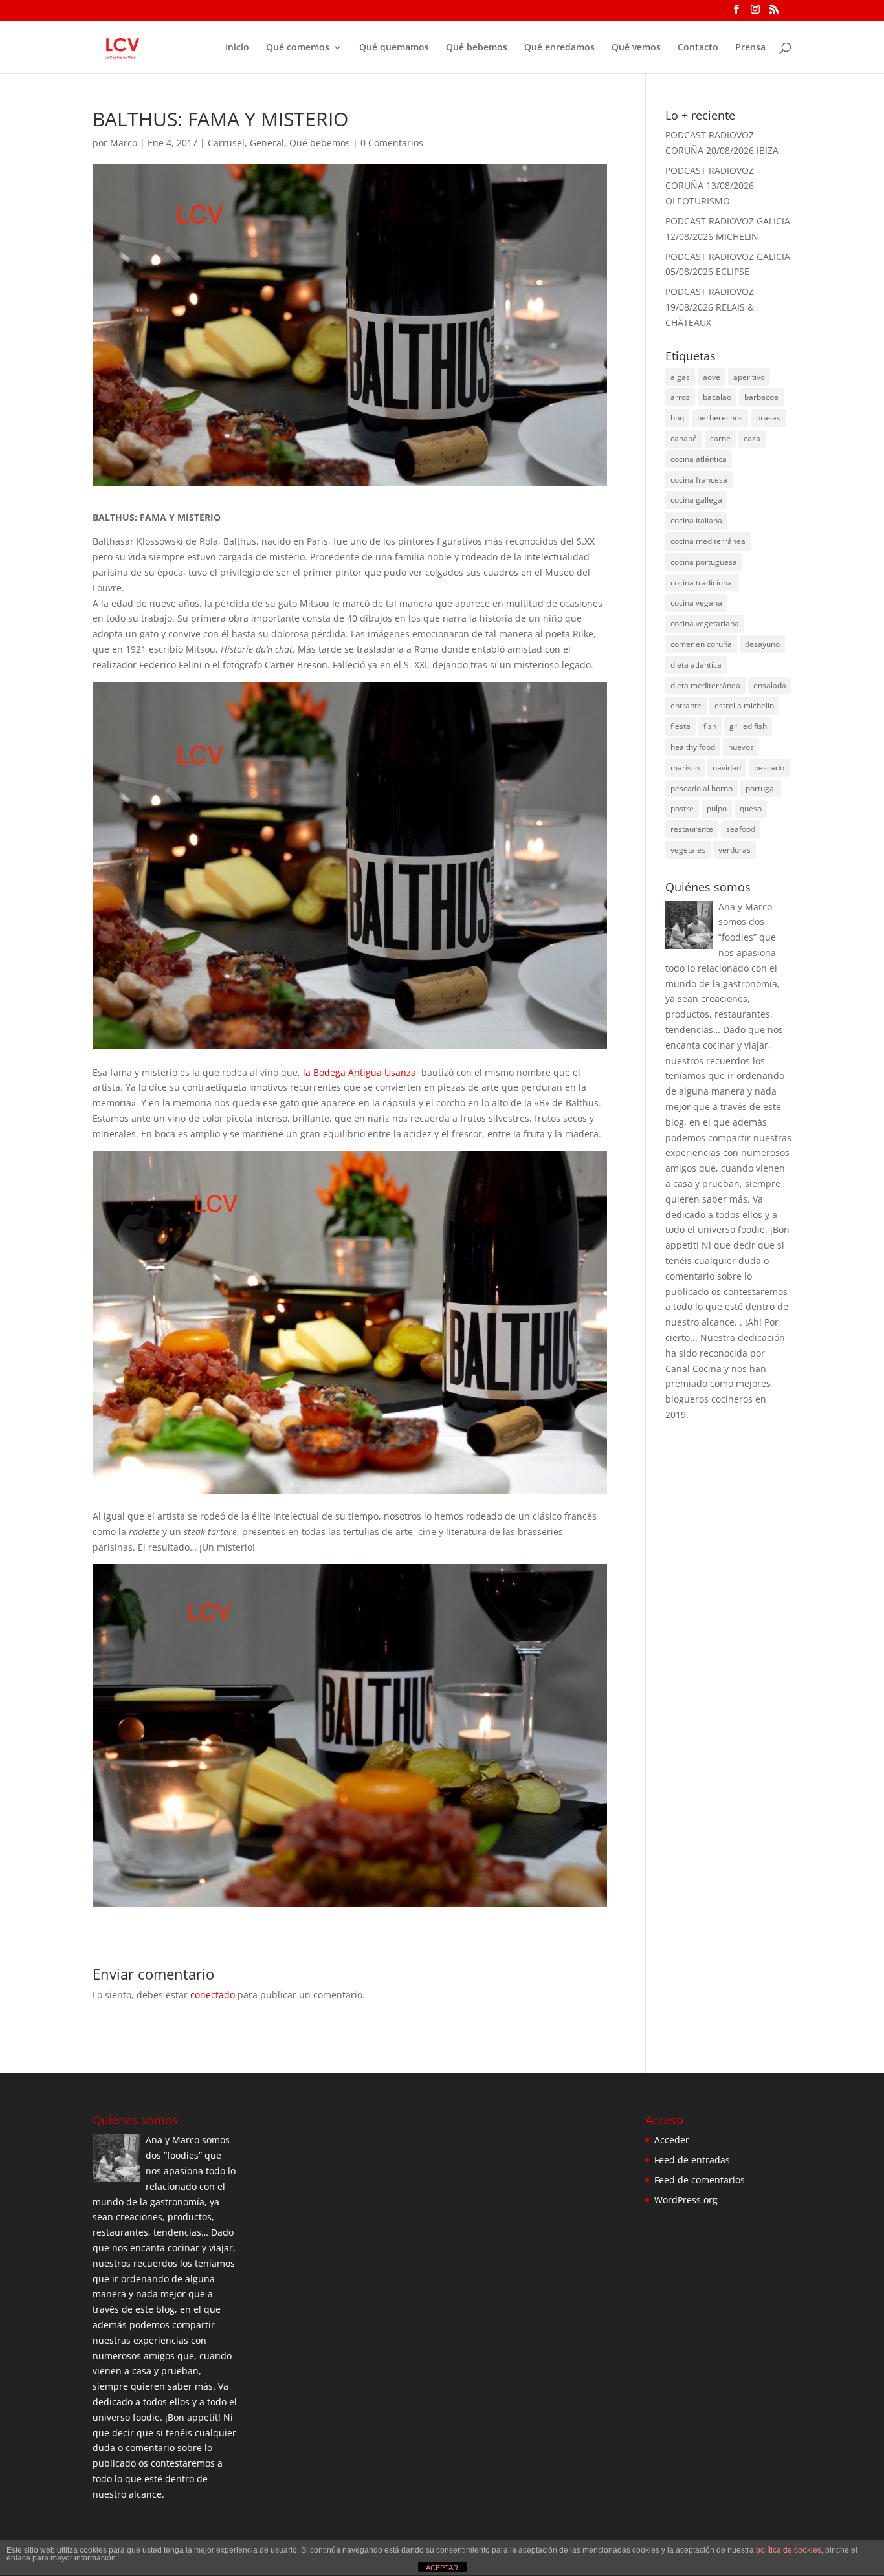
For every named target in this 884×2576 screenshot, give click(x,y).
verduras (735, 850)
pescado (769, 768)
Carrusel (226, 143)
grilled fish (748, 726)
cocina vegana (696, 603)
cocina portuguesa (704, 562)
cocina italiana (696, 520)
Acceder (672, 2140)
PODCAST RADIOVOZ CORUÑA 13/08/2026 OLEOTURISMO (710, 186)
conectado (213, 1995)
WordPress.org (686, 2200)
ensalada (770, 685)
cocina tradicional (702, 583)
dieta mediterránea (705, 685)
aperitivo (749, 377)
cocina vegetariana (705, 623)
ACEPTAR (442, 2568)
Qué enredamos (559, 48)
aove (712, 377)
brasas (768, 418)
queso (751, 808)
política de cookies (789, 2550)
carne (720, 438)
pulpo (717, 808)
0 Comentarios (392, 143)
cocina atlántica (699, 459)
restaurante (692, 829)
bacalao (717, 397)
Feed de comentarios (700, 2180)
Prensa (750, 48)
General (267, 143)
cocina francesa (699, 480)
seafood (741, 829)
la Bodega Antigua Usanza (359, 1072)
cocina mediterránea (708, 541)
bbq (677, 418)
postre (682, 808)
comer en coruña (701, 644)
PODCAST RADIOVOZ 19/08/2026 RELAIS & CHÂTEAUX (710, 307)
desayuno (762, 644)
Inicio (237, 48)
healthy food (693, 747)
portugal (761, 788)
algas (680, 377)
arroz (680, 397)
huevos (741, 747)
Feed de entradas (692, 2160)
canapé (684, 438)
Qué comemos (298, 48)
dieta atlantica (696, 665)
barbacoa (761, 397)
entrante (686, 705)
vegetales (688, 850)
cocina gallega (696, 500)
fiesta (680, 726)
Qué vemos (636, 48)
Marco (124, 143)
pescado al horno (702, 788)
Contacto (698, 48)
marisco (685, 768)
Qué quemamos (394, 48)
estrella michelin (744, 705)
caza (752, 438)
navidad (727, 768)
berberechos (720, 418)
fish (710, 726)
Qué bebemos (477, 48)
